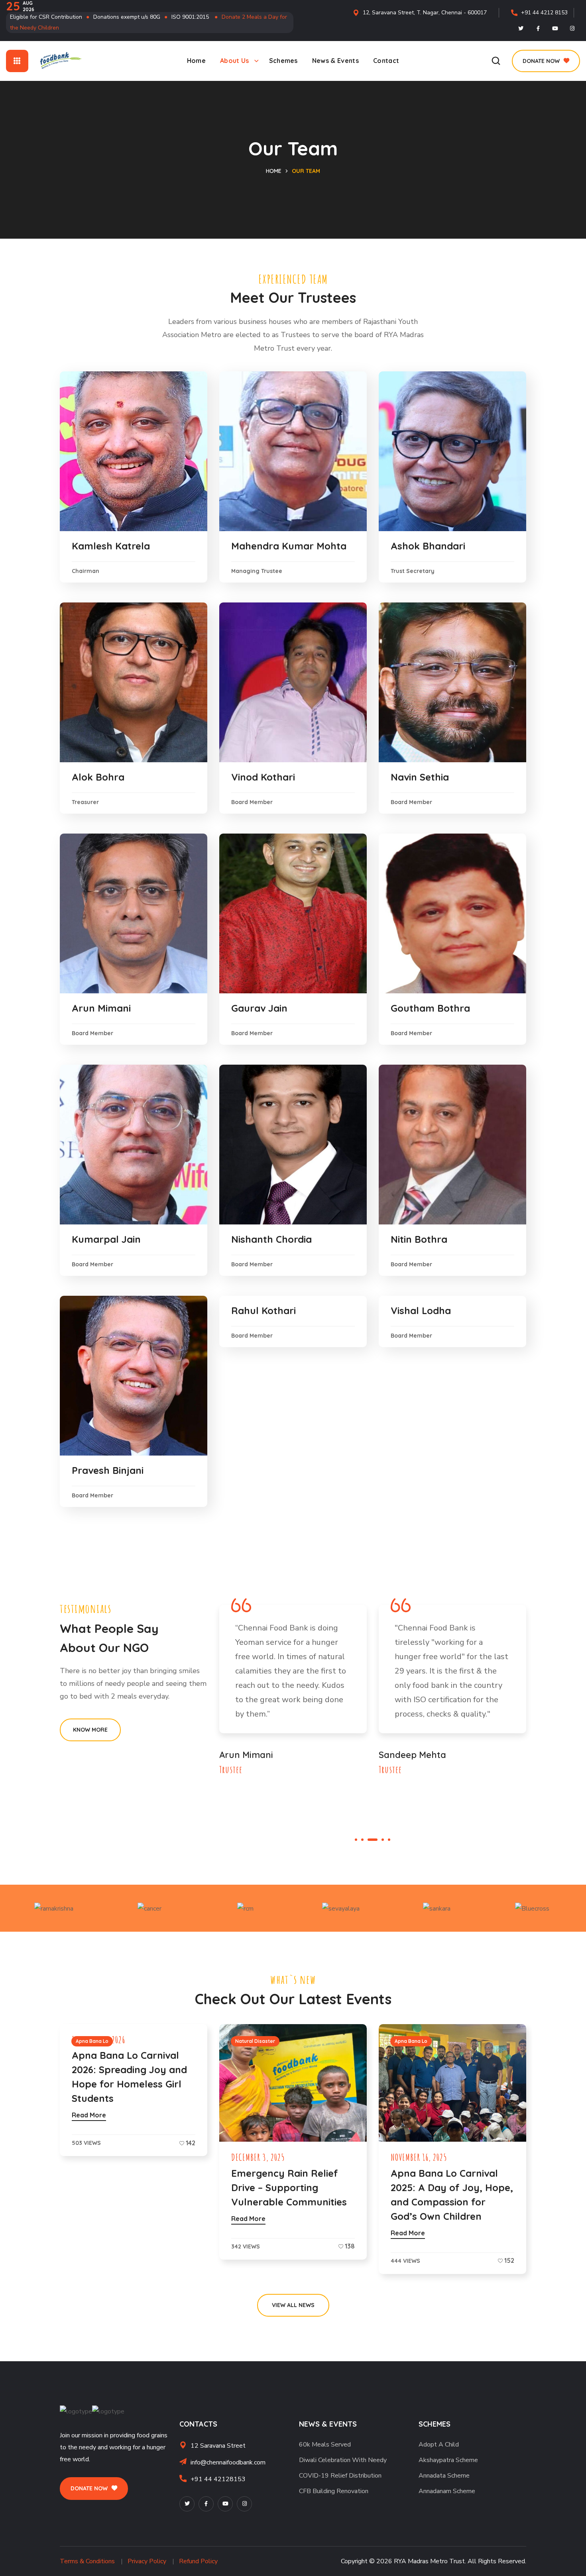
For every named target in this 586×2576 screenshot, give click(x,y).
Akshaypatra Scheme (448, 2460)
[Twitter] (521, 28)
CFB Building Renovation (334, 2491)
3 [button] (369, 1840)
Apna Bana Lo (92, 2041)
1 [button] (356, 1840)
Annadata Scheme (444, 2476)
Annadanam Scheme (447, 2491)
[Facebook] (538, 28)
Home (274, 171)
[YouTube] (225, 2504)
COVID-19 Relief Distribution (340, 2476)
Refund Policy (198, 2561)
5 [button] (389, 1840)
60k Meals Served (325, 2445)
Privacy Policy (147, 2561)
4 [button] (379, 1840)
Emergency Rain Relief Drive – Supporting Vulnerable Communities (289, 2188)
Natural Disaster (255, 2041)
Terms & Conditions (87, 2561)
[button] (496, 61)
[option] (293, 1692)
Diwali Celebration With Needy (343, 2460)
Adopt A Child (439, 2445)
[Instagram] (572, 28)
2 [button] (362, 1840)
